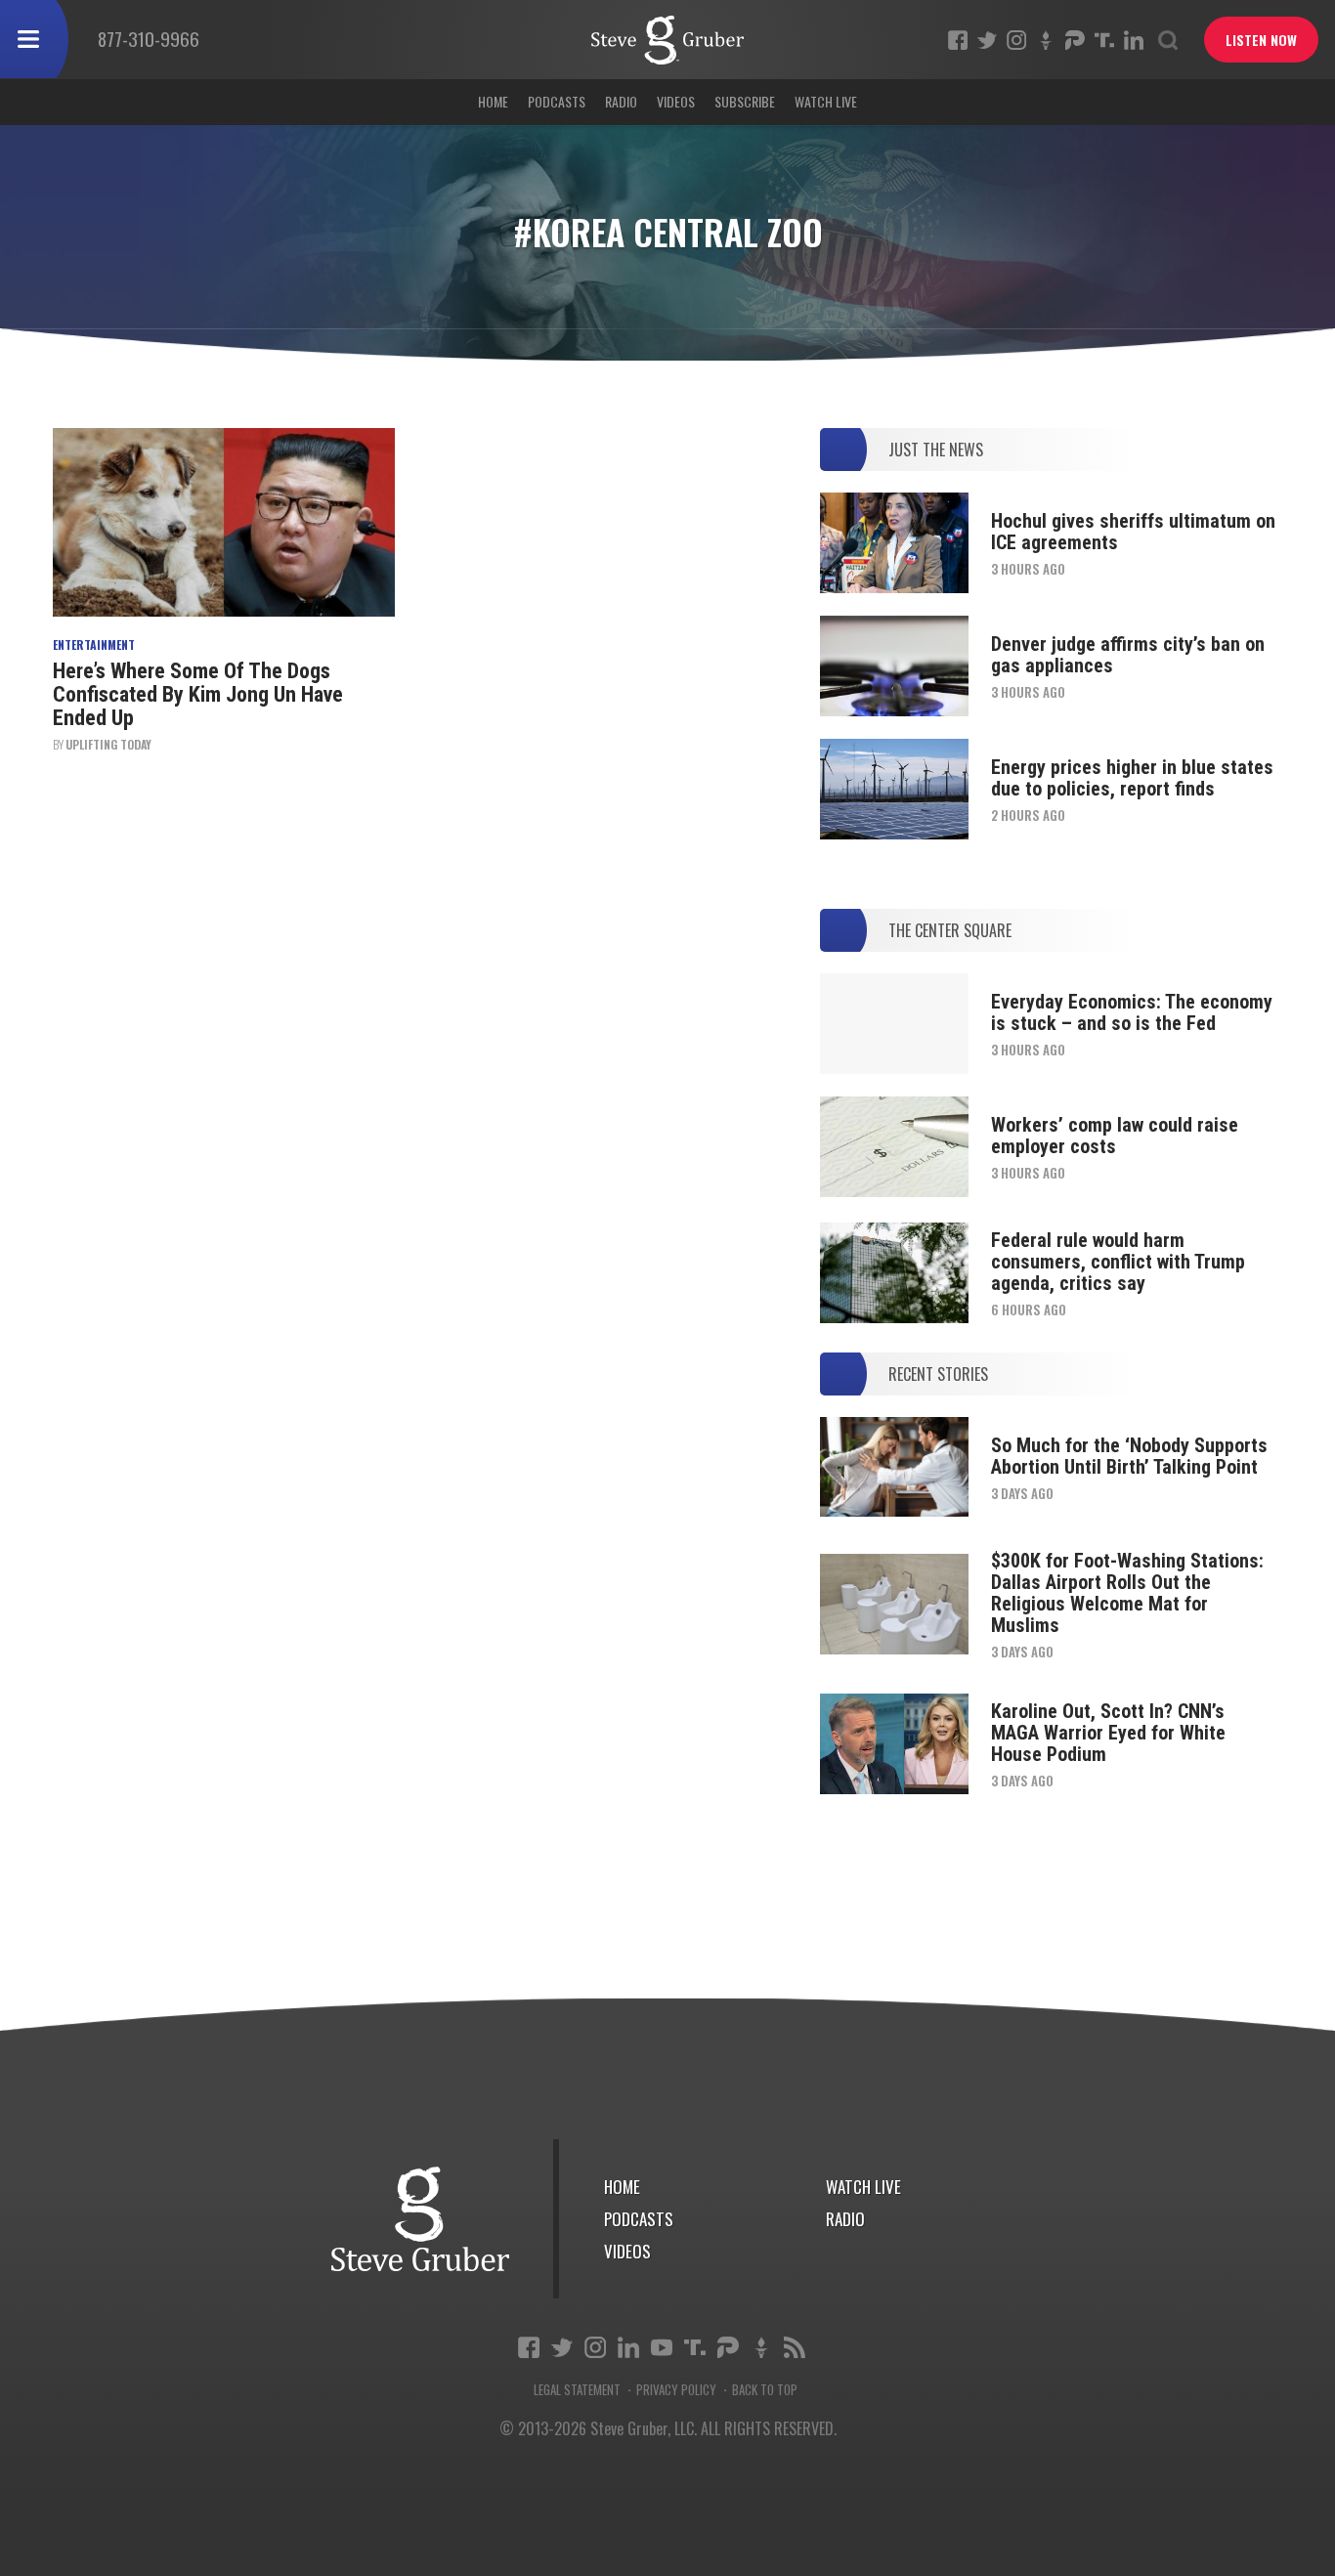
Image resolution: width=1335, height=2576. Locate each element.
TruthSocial (1104, 40)
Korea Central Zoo (667, 40)
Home (493, 101)
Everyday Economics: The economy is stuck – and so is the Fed (1132, 1012)
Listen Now (1261, 40)
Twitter (987, 40)
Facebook (958, 40)
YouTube (662, 2347)
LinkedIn (1134, 40)
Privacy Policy (676, 2390)
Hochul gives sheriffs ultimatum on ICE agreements (1133, 532)
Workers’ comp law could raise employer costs (1115, 1136)
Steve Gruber (420, 2219)
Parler (1075, 40)
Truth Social (695, 2347)
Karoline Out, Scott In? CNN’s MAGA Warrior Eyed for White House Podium (1108, 1733)
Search (1168, 40)
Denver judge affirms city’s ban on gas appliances (1128, 655)
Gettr (1046, 40)
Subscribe (745, 101)
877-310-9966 (149, 38)
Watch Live (826, 101)
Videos (676, 101)
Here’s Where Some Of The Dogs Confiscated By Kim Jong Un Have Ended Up (198, 694)
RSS (795, 2347)
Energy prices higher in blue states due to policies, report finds (1132, 778)
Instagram (1016, 40)
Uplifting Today (108, 744)
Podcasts (557, 101)
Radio (621, 101)
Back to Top (765, 2390)
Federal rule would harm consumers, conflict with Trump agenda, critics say (1118, 1262)
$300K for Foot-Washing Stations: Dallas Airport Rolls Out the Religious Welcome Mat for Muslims (1127, 1593)
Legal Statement (577, 2390)
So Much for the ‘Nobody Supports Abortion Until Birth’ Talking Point (1129, 1456)
